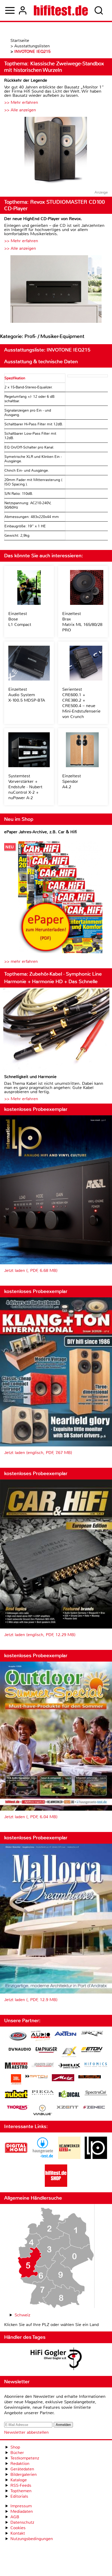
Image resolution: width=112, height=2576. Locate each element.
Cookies (18, 2528)
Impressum (21, 2506)
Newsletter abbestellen (26, 2432)
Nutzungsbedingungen (32, 2539)
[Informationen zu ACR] (18, 2037)
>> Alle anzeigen (20, 110)
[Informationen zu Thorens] (18, 2108)
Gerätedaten (22, 2469)
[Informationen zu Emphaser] (46, 2050)
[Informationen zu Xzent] (67, 2108)
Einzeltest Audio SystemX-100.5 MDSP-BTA (27, 695)
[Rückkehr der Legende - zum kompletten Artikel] (56, 151)
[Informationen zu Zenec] (94, 2108)
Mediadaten (22, 2511)
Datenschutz (22, 2522)
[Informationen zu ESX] (69, 2052)
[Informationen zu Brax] (92, 2034)
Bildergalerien (24, 2474)
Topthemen (21, 2491)
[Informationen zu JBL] (16, 2080)
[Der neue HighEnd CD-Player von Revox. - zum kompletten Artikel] (56, 290)
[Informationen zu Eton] (92, 2050)
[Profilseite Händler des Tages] (56, 2360)
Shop (15, 2447)
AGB (15, 2517)
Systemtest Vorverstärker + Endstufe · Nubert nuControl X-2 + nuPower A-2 (25, 787)
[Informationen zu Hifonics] (96, 2065)
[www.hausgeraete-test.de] (43, 2158)
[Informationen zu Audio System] (41, 2037)
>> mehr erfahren (21, 961)
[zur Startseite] (61, 10)
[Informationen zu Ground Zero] (43, 2065)
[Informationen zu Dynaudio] (20, 2049)
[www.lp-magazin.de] (96, 2158)
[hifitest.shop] (56, 2185)
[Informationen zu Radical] (69, 2095)
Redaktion (20, 2463)
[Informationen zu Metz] (63, 2078)
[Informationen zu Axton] (65, 2034)
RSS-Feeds (21, 2485)
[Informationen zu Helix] (69, 2066)
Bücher (17, 2453)
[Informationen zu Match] (36, 2077)
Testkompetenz (25, 2458)
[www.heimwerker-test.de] (69, 2158)
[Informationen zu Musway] (90, 2077)
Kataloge (19, 2480)
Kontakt (18, 2533)
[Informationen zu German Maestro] (16, 2066)
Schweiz (22, 2315)
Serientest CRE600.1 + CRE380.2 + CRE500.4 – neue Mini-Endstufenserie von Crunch (81, 703)
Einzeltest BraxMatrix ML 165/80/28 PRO (82, 622)
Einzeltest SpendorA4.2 (72, 781)
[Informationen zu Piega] (43, 2093)
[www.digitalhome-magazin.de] (16, 2158)
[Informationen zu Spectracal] (96, 2094)
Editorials (19, 2496)
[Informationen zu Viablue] (43, 2111)
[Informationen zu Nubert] (16, 2095)
